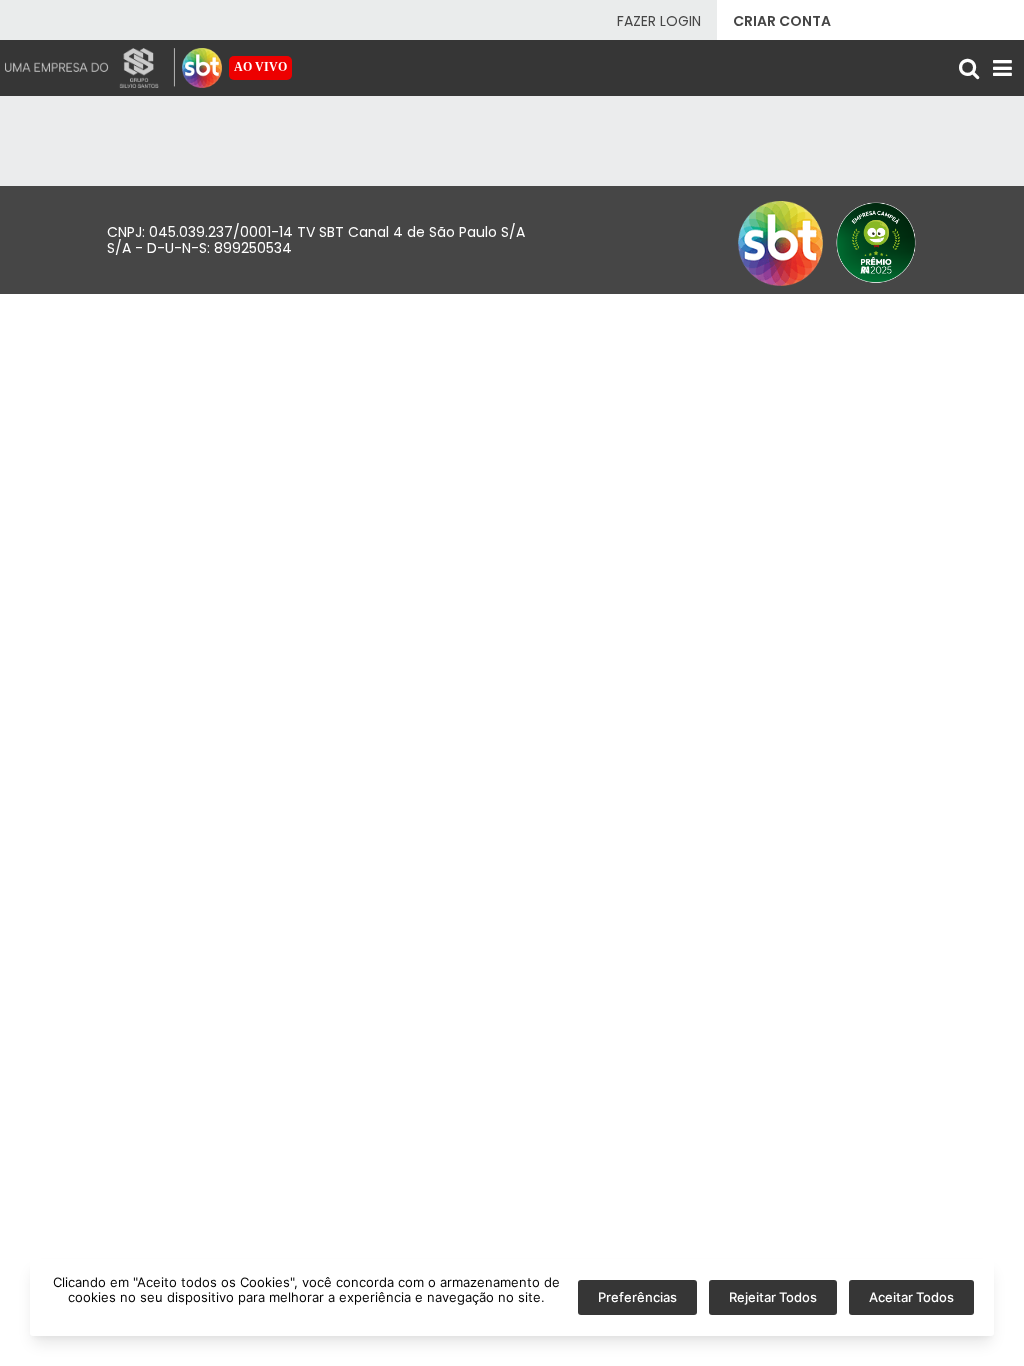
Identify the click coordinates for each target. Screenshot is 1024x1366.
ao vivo (260, 67)
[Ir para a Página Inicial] (202, 68)
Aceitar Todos (911, 1297)
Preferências (637, 1297)
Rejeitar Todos (773, 1297)
